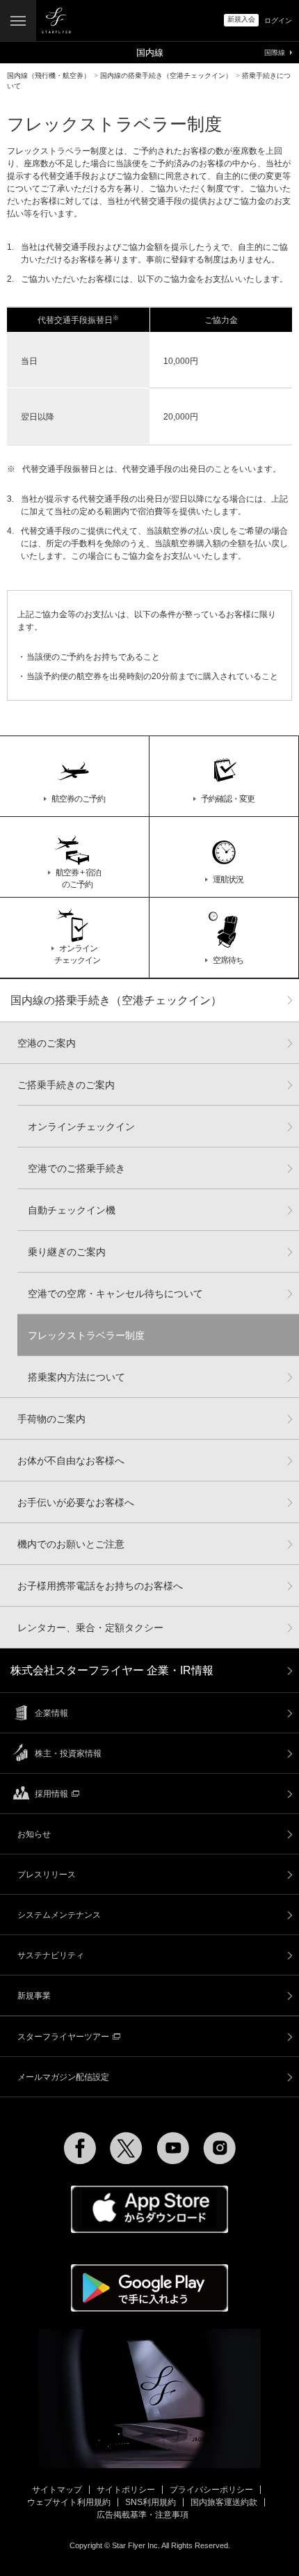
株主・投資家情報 (68, 1754)
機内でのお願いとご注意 (71, 1544)
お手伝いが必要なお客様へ (76, 1502)
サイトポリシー (126, 2490)
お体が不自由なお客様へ (71, 1461)
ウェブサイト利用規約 (69, 2502)
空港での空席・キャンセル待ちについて (115, 1294)
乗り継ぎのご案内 (67, 1252)
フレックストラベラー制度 (86, 1335)
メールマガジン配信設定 (63, 2077)
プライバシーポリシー (211, 2490)
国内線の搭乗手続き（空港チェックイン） (116, 1000)
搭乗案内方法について (76, 1377)
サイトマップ (57, 2490)
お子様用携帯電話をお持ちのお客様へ (100, 1586)
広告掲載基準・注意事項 (143, 2515)
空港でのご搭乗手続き (76, 1168)
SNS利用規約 (151, 2502)
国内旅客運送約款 (224, 2502)
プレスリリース (47, 1875)
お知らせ (34, 1834)
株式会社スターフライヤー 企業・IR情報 (112, 1670)
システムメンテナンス (59, 1915)
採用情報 (51, 1794)
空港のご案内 (47, 1043)
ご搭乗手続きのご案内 (66, 1085)
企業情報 (51, 1713)
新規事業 (34, 1996)
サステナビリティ (51, 1955)
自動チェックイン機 (72, 1210)
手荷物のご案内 (51, 1419)
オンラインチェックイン (81, 1127)
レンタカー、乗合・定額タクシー (90, 1628)
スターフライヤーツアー (63, 2037)
